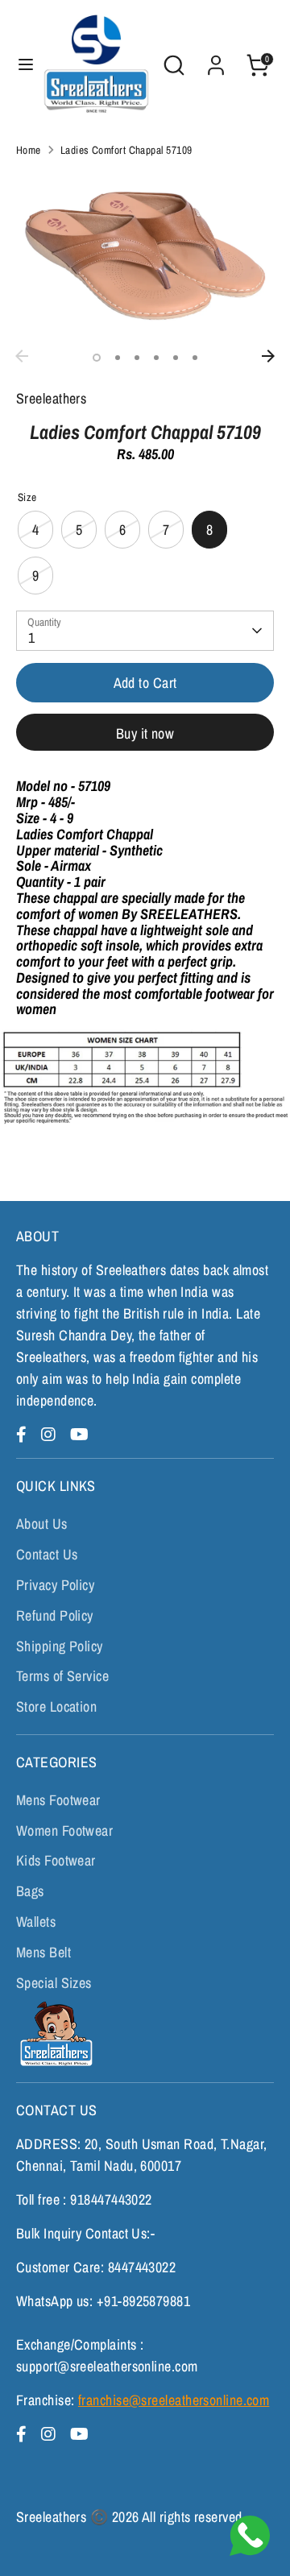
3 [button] (137, 358)
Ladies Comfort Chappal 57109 (126, 150)
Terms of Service (62, 1676)
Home (29, 150)
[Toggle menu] (21, 65)
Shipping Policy (60, 1646)
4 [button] (156, 358)
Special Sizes (54, 1983)
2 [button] (118, 358)
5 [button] (176, 358)
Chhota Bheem (54, 2033)
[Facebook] (24, 1434)
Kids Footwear (56, 1860)
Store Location (56, 1706)
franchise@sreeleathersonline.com (174, 2400)
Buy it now (145, 733)
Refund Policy (55, 1615)
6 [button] (195, 358)
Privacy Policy (55, 1585)
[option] (145, 256)
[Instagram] (51, 1434)
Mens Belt (43, 1952)
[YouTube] (79, 1434)
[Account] (216, 60)
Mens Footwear (58, 1800)
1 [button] (97, 358)
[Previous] (22, 356)
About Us (42, 1524)
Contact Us (47, 1554)
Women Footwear (64, 1831)
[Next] (268, 356)
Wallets (36, 1922)
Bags (30, 1891)
